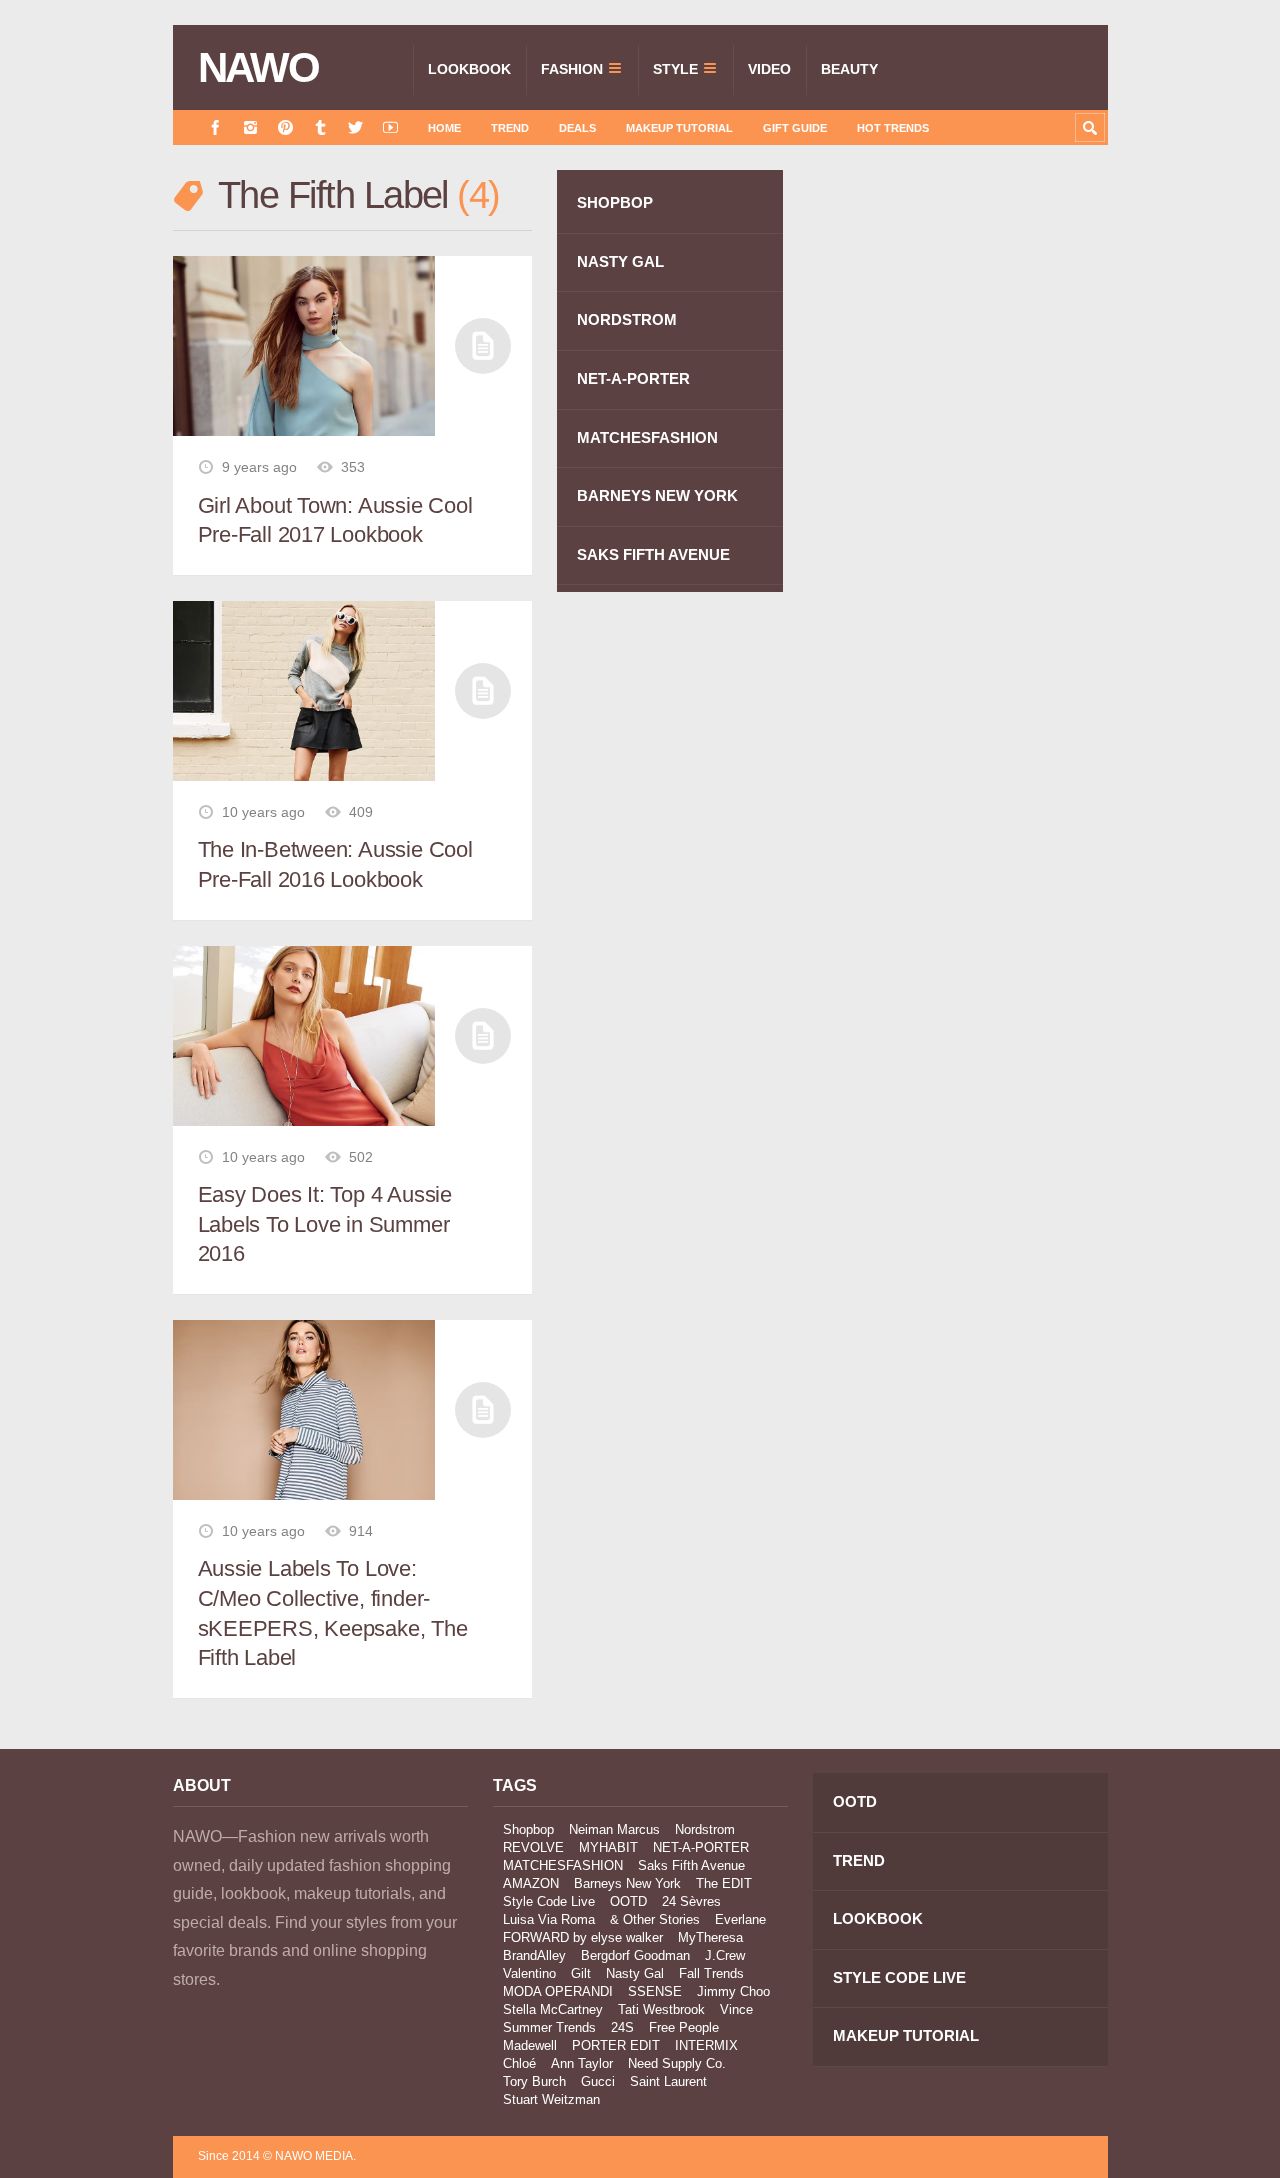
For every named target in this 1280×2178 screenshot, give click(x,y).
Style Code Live (549, 1901)
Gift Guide (795, 128)
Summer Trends (549, 2027)
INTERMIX (706, 2045)
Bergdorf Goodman (635, 1955)
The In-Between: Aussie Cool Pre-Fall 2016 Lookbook (335, 864)
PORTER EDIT (616, 2045)
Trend (510, 128)
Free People (684, 2027)
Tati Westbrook (661, 2009)
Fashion (572, 69)
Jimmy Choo (733, 1991)
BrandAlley (534, 1955)
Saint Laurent (668, 2081)
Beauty (849, 69)
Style (675, 69)
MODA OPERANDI (558, 1991)
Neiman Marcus (614, 1829)
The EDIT (724, 1883)
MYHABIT (608, 1847)
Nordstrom (705, 1829)
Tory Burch (534, 2081)
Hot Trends (893, 128)
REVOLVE (533, 1847)
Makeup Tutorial (679, 128)
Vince (736, 2009)
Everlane (740, 1919)
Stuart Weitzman (551, 2099)
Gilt (581, 1973)
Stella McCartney (553, 2009)
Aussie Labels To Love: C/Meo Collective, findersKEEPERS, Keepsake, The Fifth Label (333, 1613)
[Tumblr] (320, 127)
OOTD (628, 1901)
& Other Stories (655, 1919)
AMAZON (531, 1883)
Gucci (598, 2081)
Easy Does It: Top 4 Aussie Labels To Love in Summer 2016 (325, 1224)
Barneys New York (627, 1883)
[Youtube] (390, 127)
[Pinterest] (285, 127)
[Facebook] (215, 127)
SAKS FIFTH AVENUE (653, 554)
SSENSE (655, 1991)
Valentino (529, 1973)
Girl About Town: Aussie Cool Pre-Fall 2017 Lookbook (335, 520)
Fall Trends (711, 1973)
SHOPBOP (615, 202)
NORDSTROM (627, 319)
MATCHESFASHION (647, 437)
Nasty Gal (635, 1973)
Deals (577, 128)
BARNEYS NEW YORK (657, 495)
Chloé (519, 2063)
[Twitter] (355, 127)
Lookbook (469, 69)
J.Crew (725, 1955)
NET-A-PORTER (633, 378)
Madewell (530, 2045)
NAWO (258, 68)
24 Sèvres (691, 1901)
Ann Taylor (582, 2063)
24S (622, 2027)
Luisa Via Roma (549, 1919)
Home (444, 128)
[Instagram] (250, 127)
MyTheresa (710, 1937)
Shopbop (528, 1829)
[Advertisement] (958, 527)
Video (769, 69)
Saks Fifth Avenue (691, 1865)
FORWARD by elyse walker (583, 1937)
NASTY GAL (620, 261)
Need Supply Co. (677, 2063)
